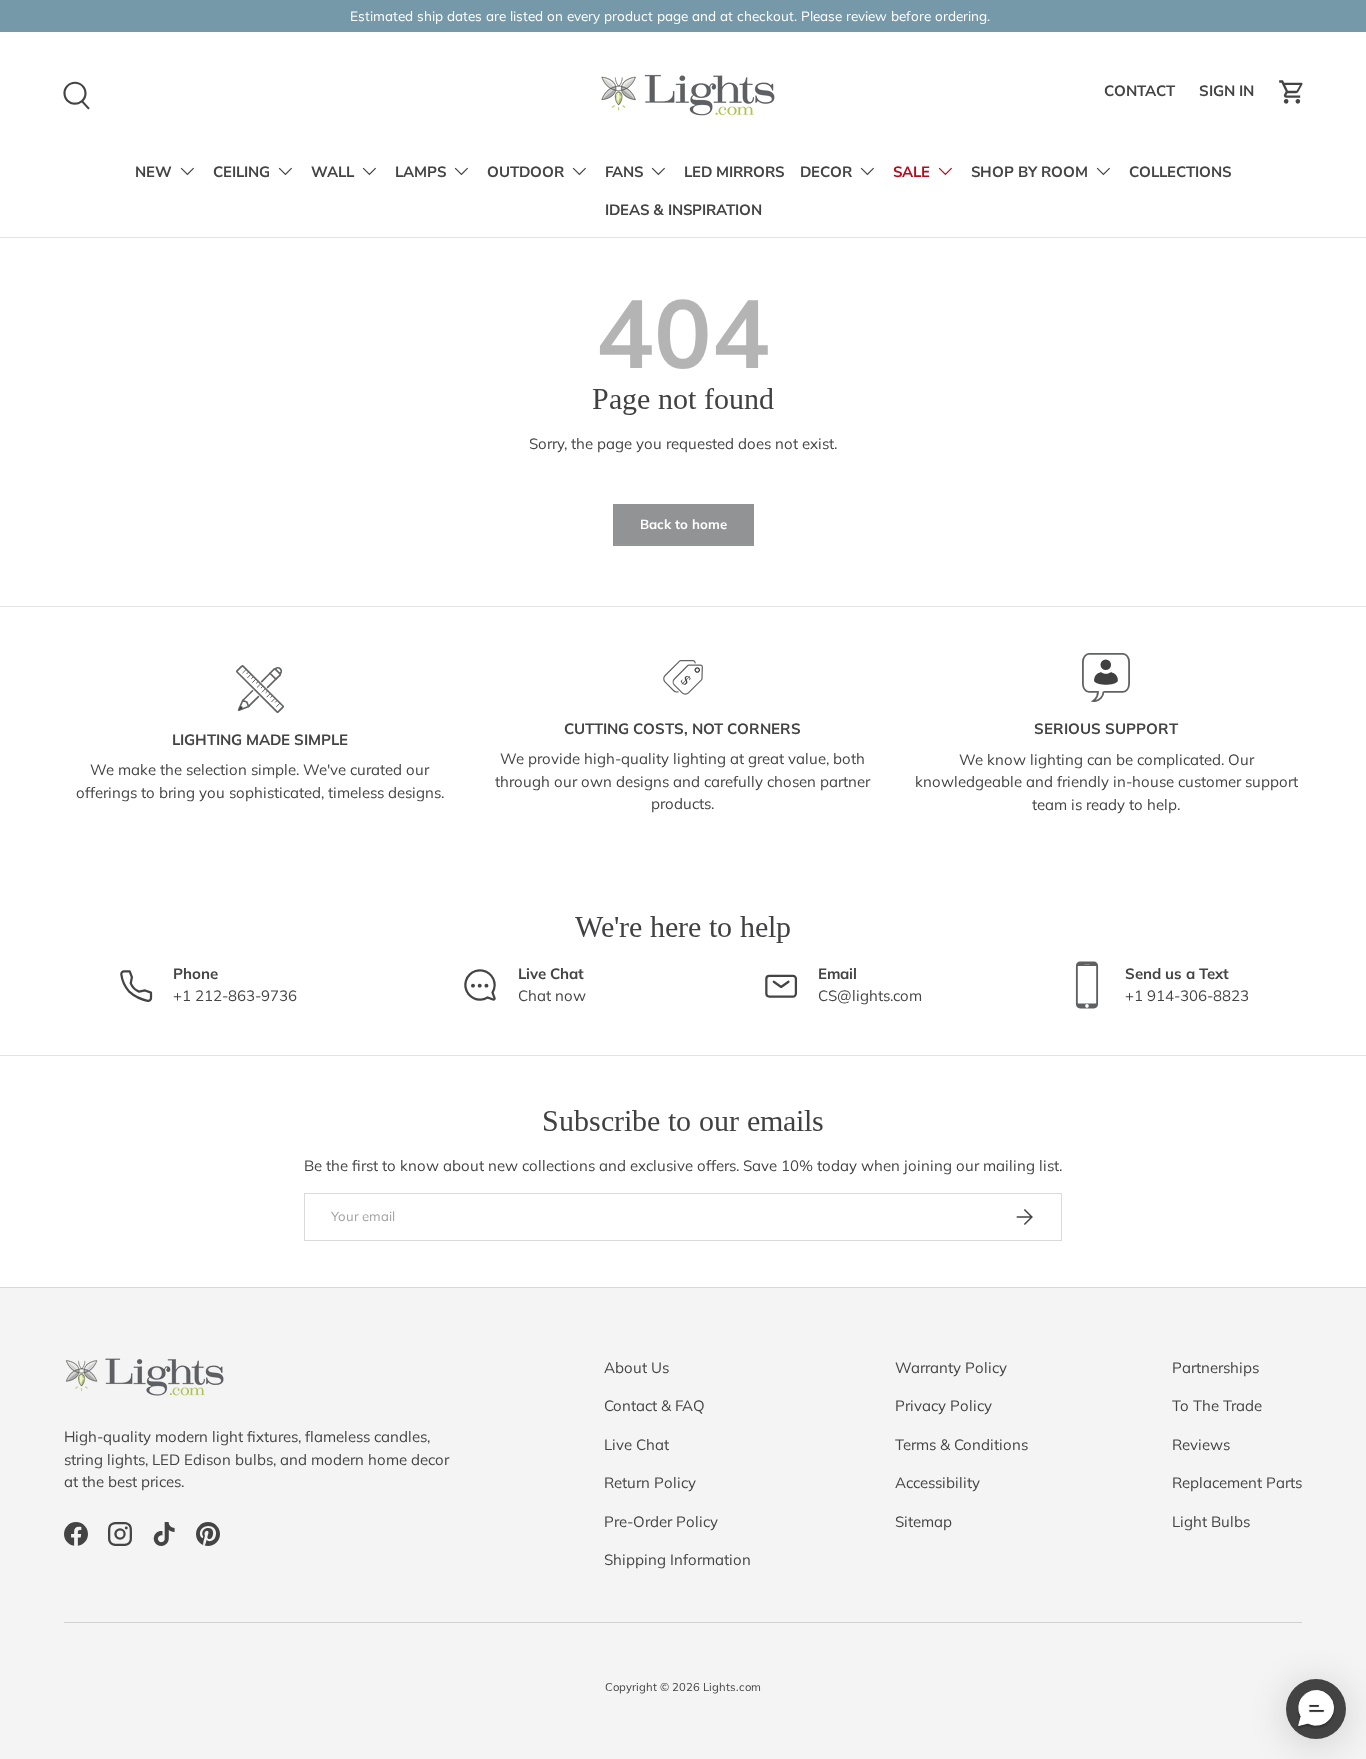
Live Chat (636, 1444)
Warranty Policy (951, 1367)
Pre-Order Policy (661, 1521)
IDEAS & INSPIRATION (683, 210)
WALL (332, 172)
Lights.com (732, 1687)
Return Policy (650, 1482)
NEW (153, 172)
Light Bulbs (1211, 1521)
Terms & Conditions (961, 1444)
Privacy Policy (943, 1405)
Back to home (683, 524)
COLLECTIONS (1180, 172)
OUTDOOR (525, 172)
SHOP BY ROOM (1029, 172)
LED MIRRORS (734, 172)
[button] (1292, 92)
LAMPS (420, 172)
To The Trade (1217, 1405)
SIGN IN (1229, 97)
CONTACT (1142, 97)
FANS (624, 172)
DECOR (826, 172)
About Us (636, 1367)
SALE (911, 172)
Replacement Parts (1237, 1482)
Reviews (1201, 1444)
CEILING (241, 172)
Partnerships (1215, 1367)
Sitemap (923, 1521)
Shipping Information (677, 1559)
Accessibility (937, 1482)
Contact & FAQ (654, 1405)
